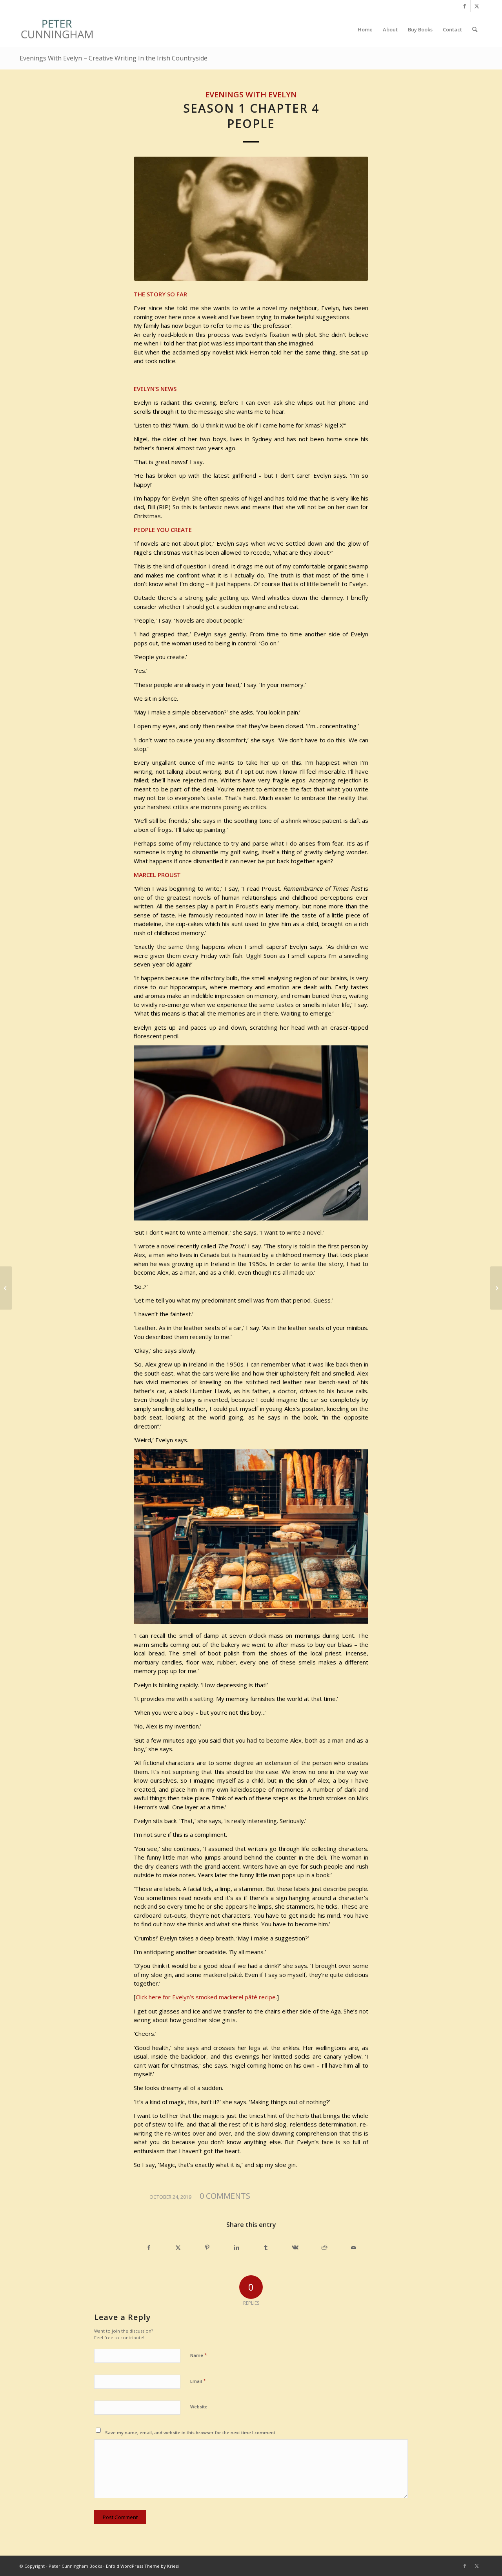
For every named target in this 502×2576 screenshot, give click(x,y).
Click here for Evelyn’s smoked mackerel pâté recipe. (206, 1997)
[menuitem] (365, 29)
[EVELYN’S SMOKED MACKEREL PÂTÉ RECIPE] (496, 1288)
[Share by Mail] (354, 2247)
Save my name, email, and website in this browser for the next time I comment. (191, 2433)
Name (199, 2355)
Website (199, 2407)
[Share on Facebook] (149, 2247)
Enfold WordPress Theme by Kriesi (142, 2566)
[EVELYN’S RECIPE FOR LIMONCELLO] (6, 1288)
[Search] (475, 29)
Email (198, 2381)
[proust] (251, 219)
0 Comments (225, 2196)
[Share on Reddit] (324, 2247)
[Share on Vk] (295, 2247)
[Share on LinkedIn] (237, 2247)
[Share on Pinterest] (207, 2247)
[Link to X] (477, 6)
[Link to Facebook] (465, 6)
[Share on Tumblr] (266, 2247)
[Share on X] (178, 2247)
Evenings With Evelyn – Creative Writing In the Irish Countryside (114, 58)
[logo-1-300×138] (57, 29)
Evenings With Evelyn (251, 94)
